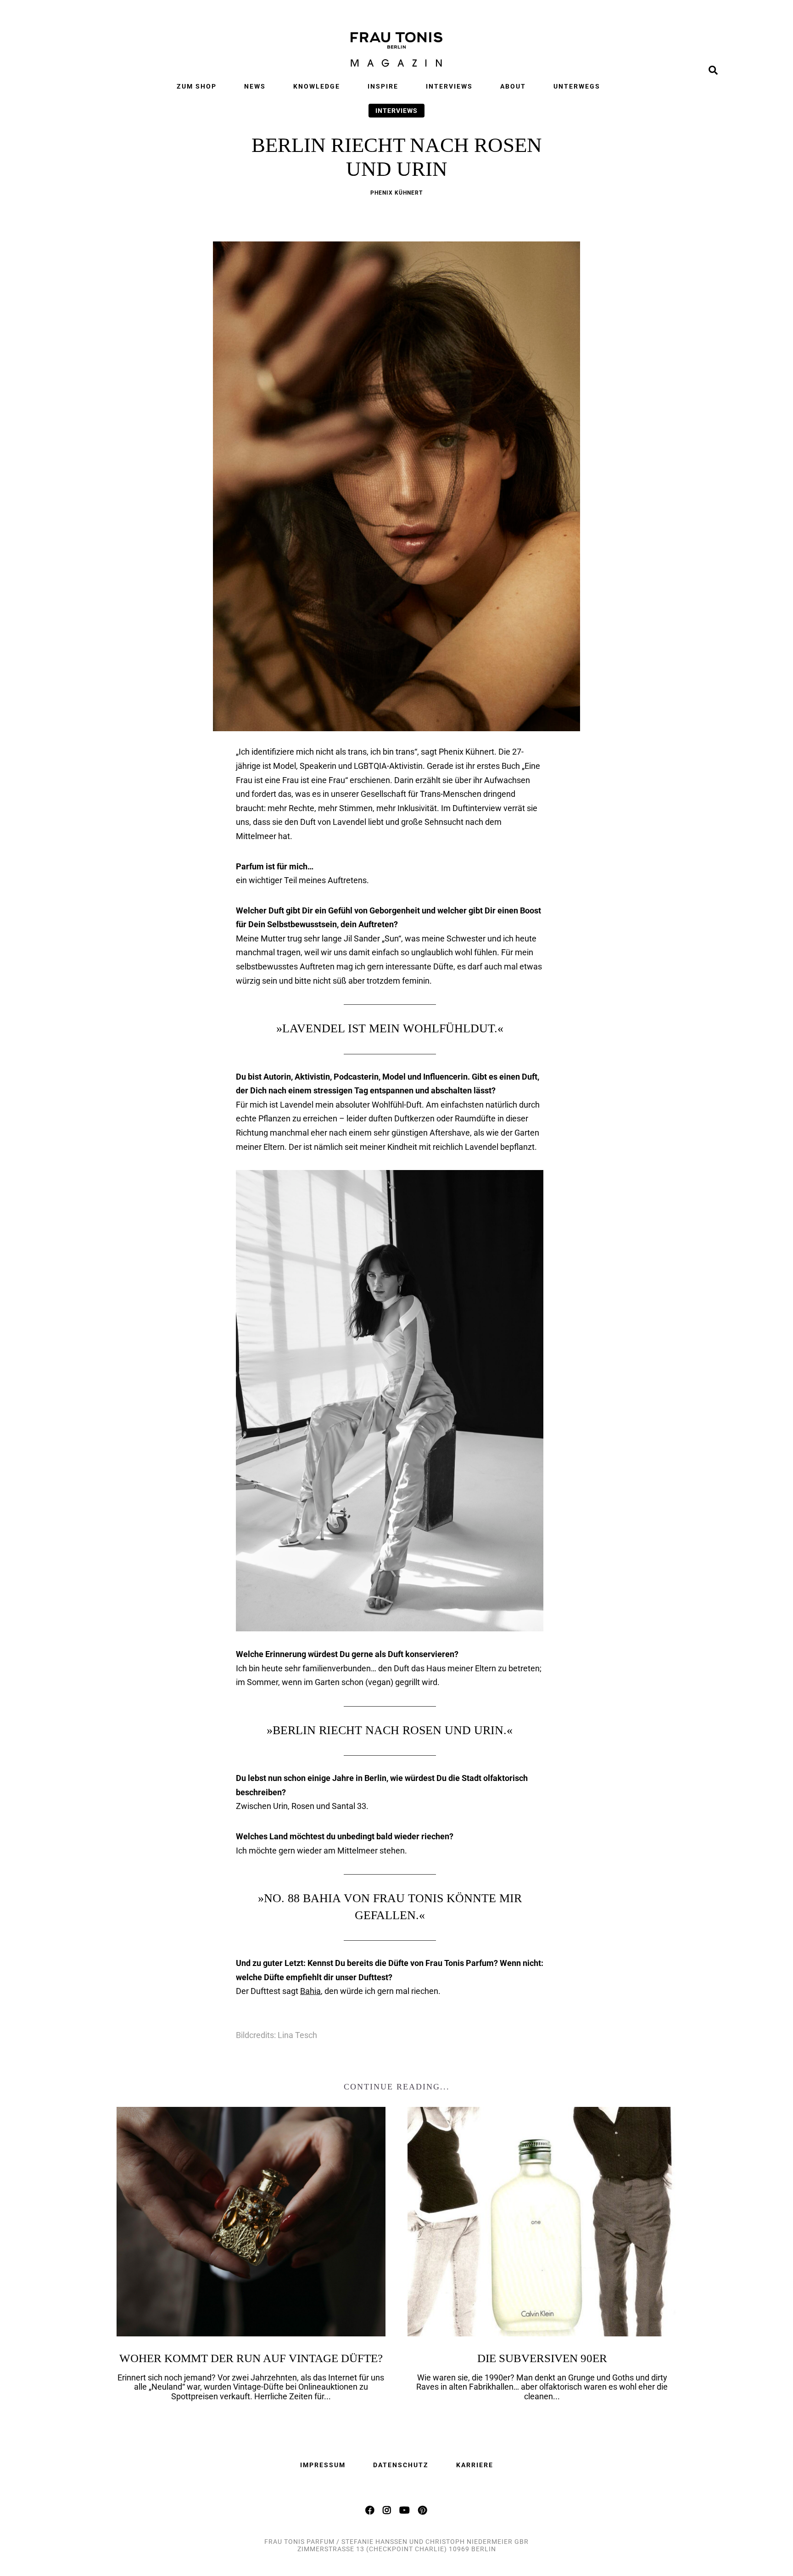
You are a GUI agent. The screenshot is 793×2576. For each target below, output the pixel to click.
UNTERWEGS (577, 86)
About (513, 86)
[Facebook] (370, 2510)
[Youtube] (405, 2510)
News (255, 86)
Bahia (310, 1991)
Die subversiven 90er (542, 2358)
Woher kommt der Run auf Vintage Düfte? (251, 2358)
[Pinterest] (423, 2510)
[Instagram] (387, 2510)
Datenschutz (401, 2465)
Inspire (383, 86)
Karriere (475, 2465)
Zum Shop (197, 86)
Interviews (449, 86)
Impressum (323, 2465)
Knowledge (317, 86)
